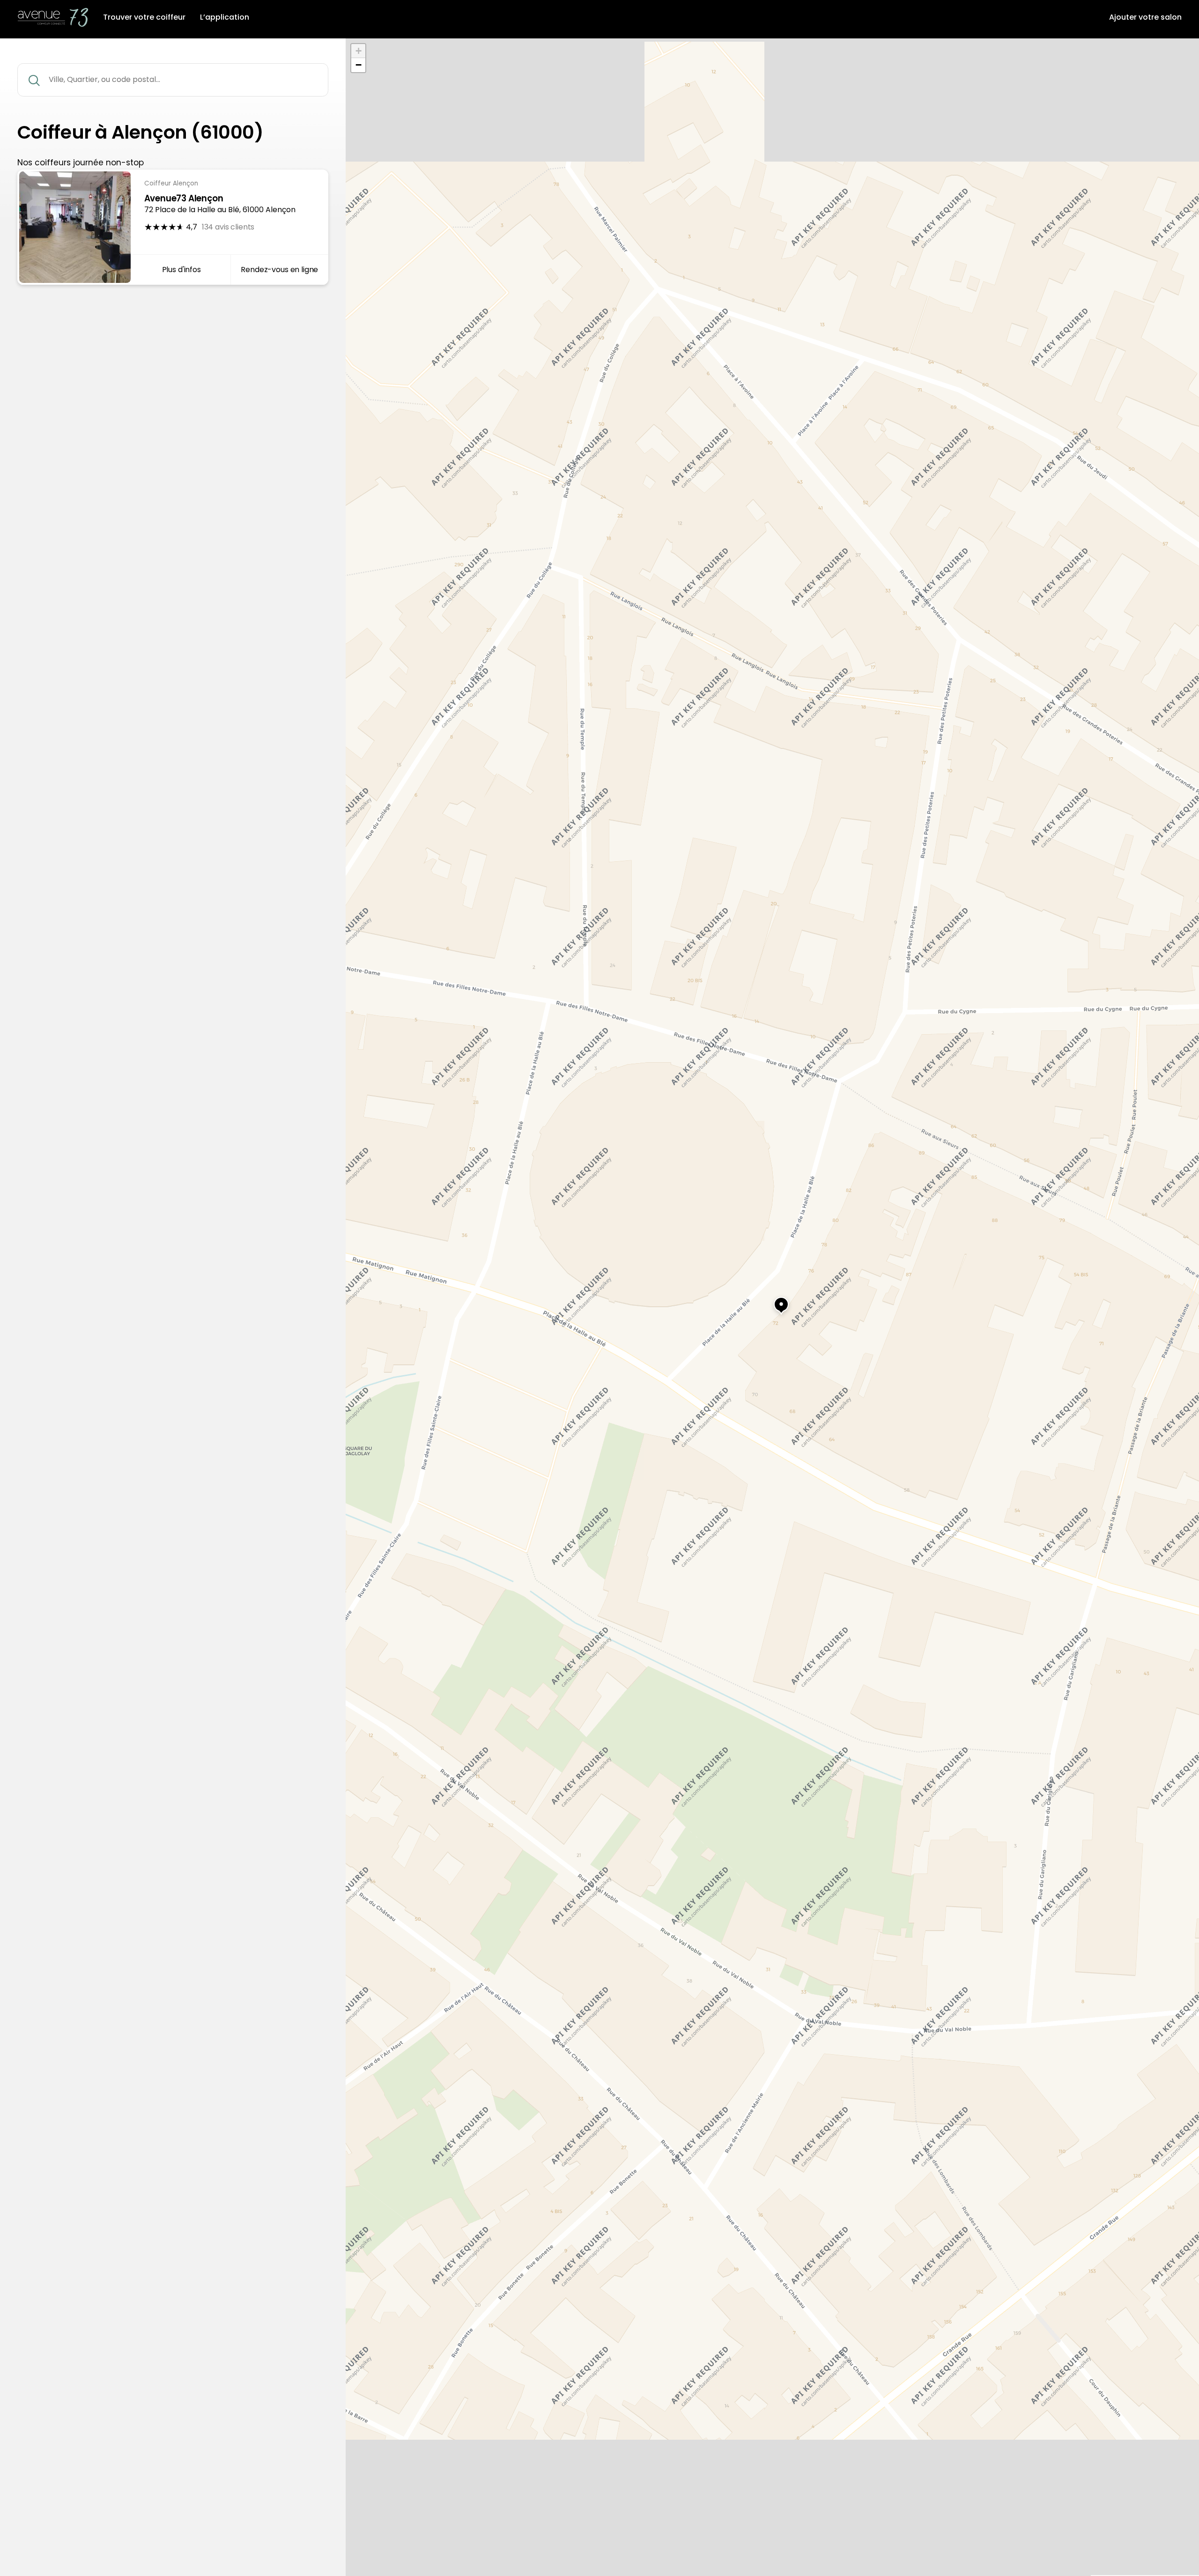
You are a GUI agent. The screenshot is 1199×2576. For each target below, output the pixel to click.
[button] (772, 1301)
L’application (225, 17)
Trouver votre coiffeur (144, 17)
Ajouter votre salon (1145, 17)
